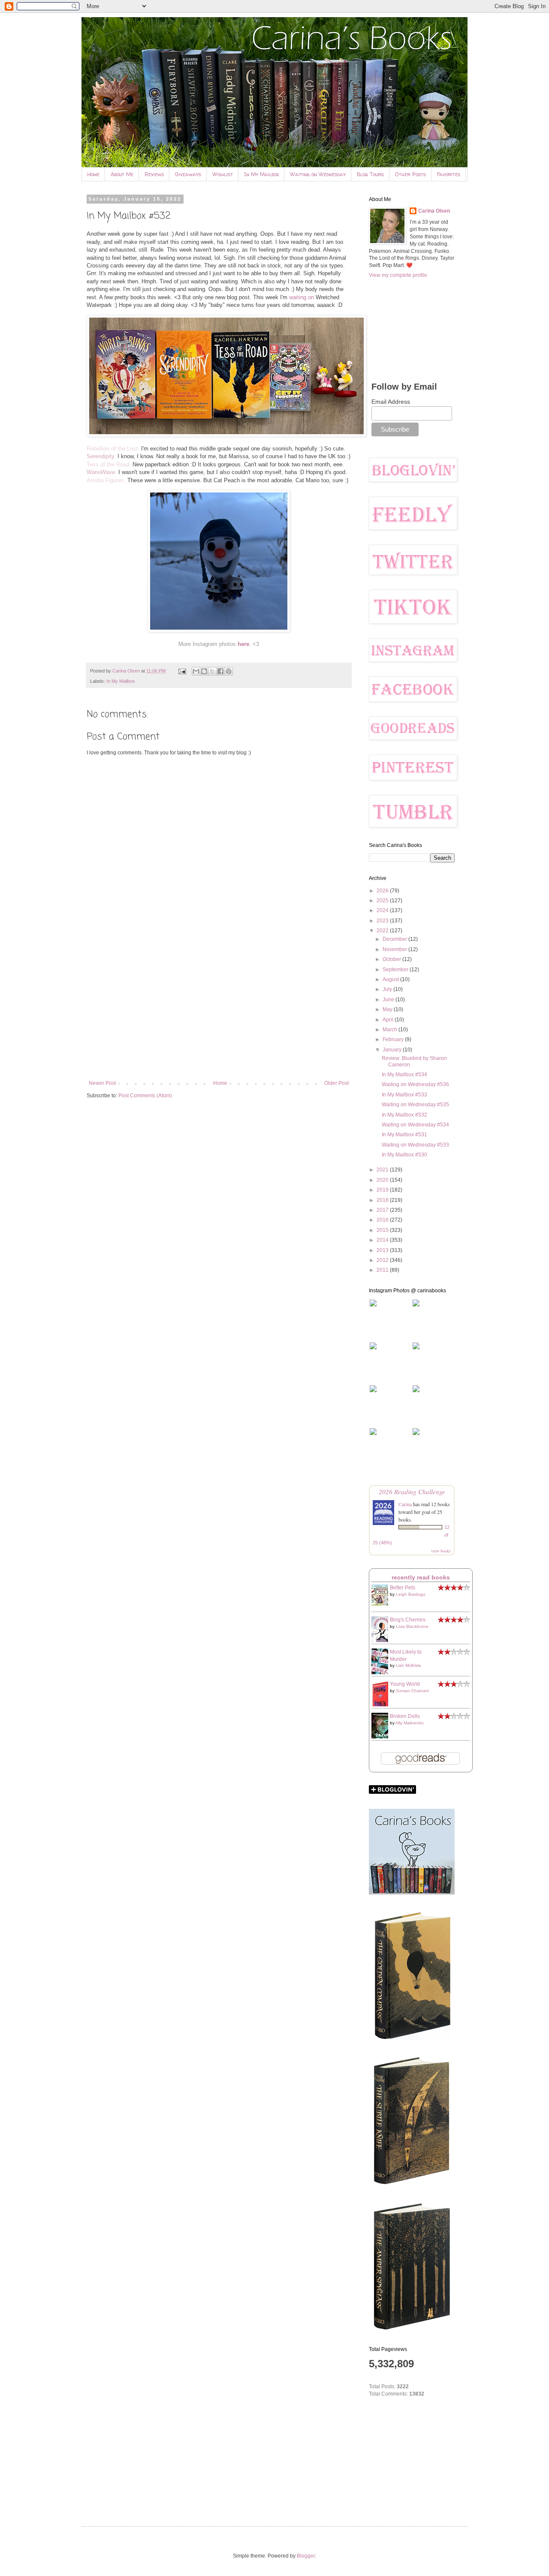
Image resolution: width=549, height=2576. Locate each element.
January (393, 1050)
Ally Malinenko (410, 1723)
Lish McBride (409, 1665)
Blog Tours (370, 174)
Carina (405, 1504)
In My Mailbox (261, 174)
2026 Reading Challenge (412, 1491)
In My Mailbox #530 (404, 1155)
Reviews (154, 174)
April (389, 1020)
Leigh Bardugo (411, 1594)
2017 (383, 1210)
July (388, 989)
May (388, 1009)
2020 (383, 1180)
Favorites (449, 174)
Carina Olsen (434, 211)
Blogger (306, 2556)
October (392, 959)
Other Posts (410, 174)
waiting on (302, 297)
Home (93, 174)
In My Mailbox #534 (404, 1075)
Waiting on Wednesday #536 (415, 1084)
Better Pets (403, 1588)
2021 (383, 1170)
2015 (383, 1230)
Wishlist (223, 174)
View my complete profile (398, 275)
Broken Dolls (405, 1716)
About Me (122, 174)
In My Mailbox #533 (404, 1095)
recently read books (421, 1577)
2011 (383, 1270)
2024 (383, 910)
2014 (383, 1240)
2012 (383, 1260)
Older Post (336, 1083)
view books (441, 1551)
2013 (383, 1250)
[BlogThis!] (204, 671)
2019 (383, 1190)
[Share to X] (212, 671)
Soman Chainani (412, 1691)
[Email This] (196, 671)
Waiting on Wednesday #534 (415, 1125)
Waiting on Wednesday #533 (415, 1145)
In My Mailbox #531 (404, 1135)
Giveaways (188, 174)
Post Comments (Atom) (145, 1096)
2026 (383, 891)
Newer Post (102, 1083)
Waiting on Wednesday (318, 174)
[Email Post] (182, 671)
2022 (383, 931)
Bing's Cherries (408, 1620)
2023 (383, 921)
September (396, 970)
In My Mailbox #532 (404, 1115)
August (391, 979)
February (394, 1039)
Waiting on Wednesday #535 (415, 1105)
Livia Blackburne (412, 1626)
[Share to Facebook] (220, 671)
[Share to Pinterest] (229, 671)
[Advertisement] (219, 1009)
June (389, 1000)
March (391, 1030)
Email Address (391, 402)
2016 (383, 1220)
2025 (383, 901)
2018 (383, 1200)
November (395, 949)
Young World (405, 1684)
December (395, 939)
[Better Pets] (382, 1604)
